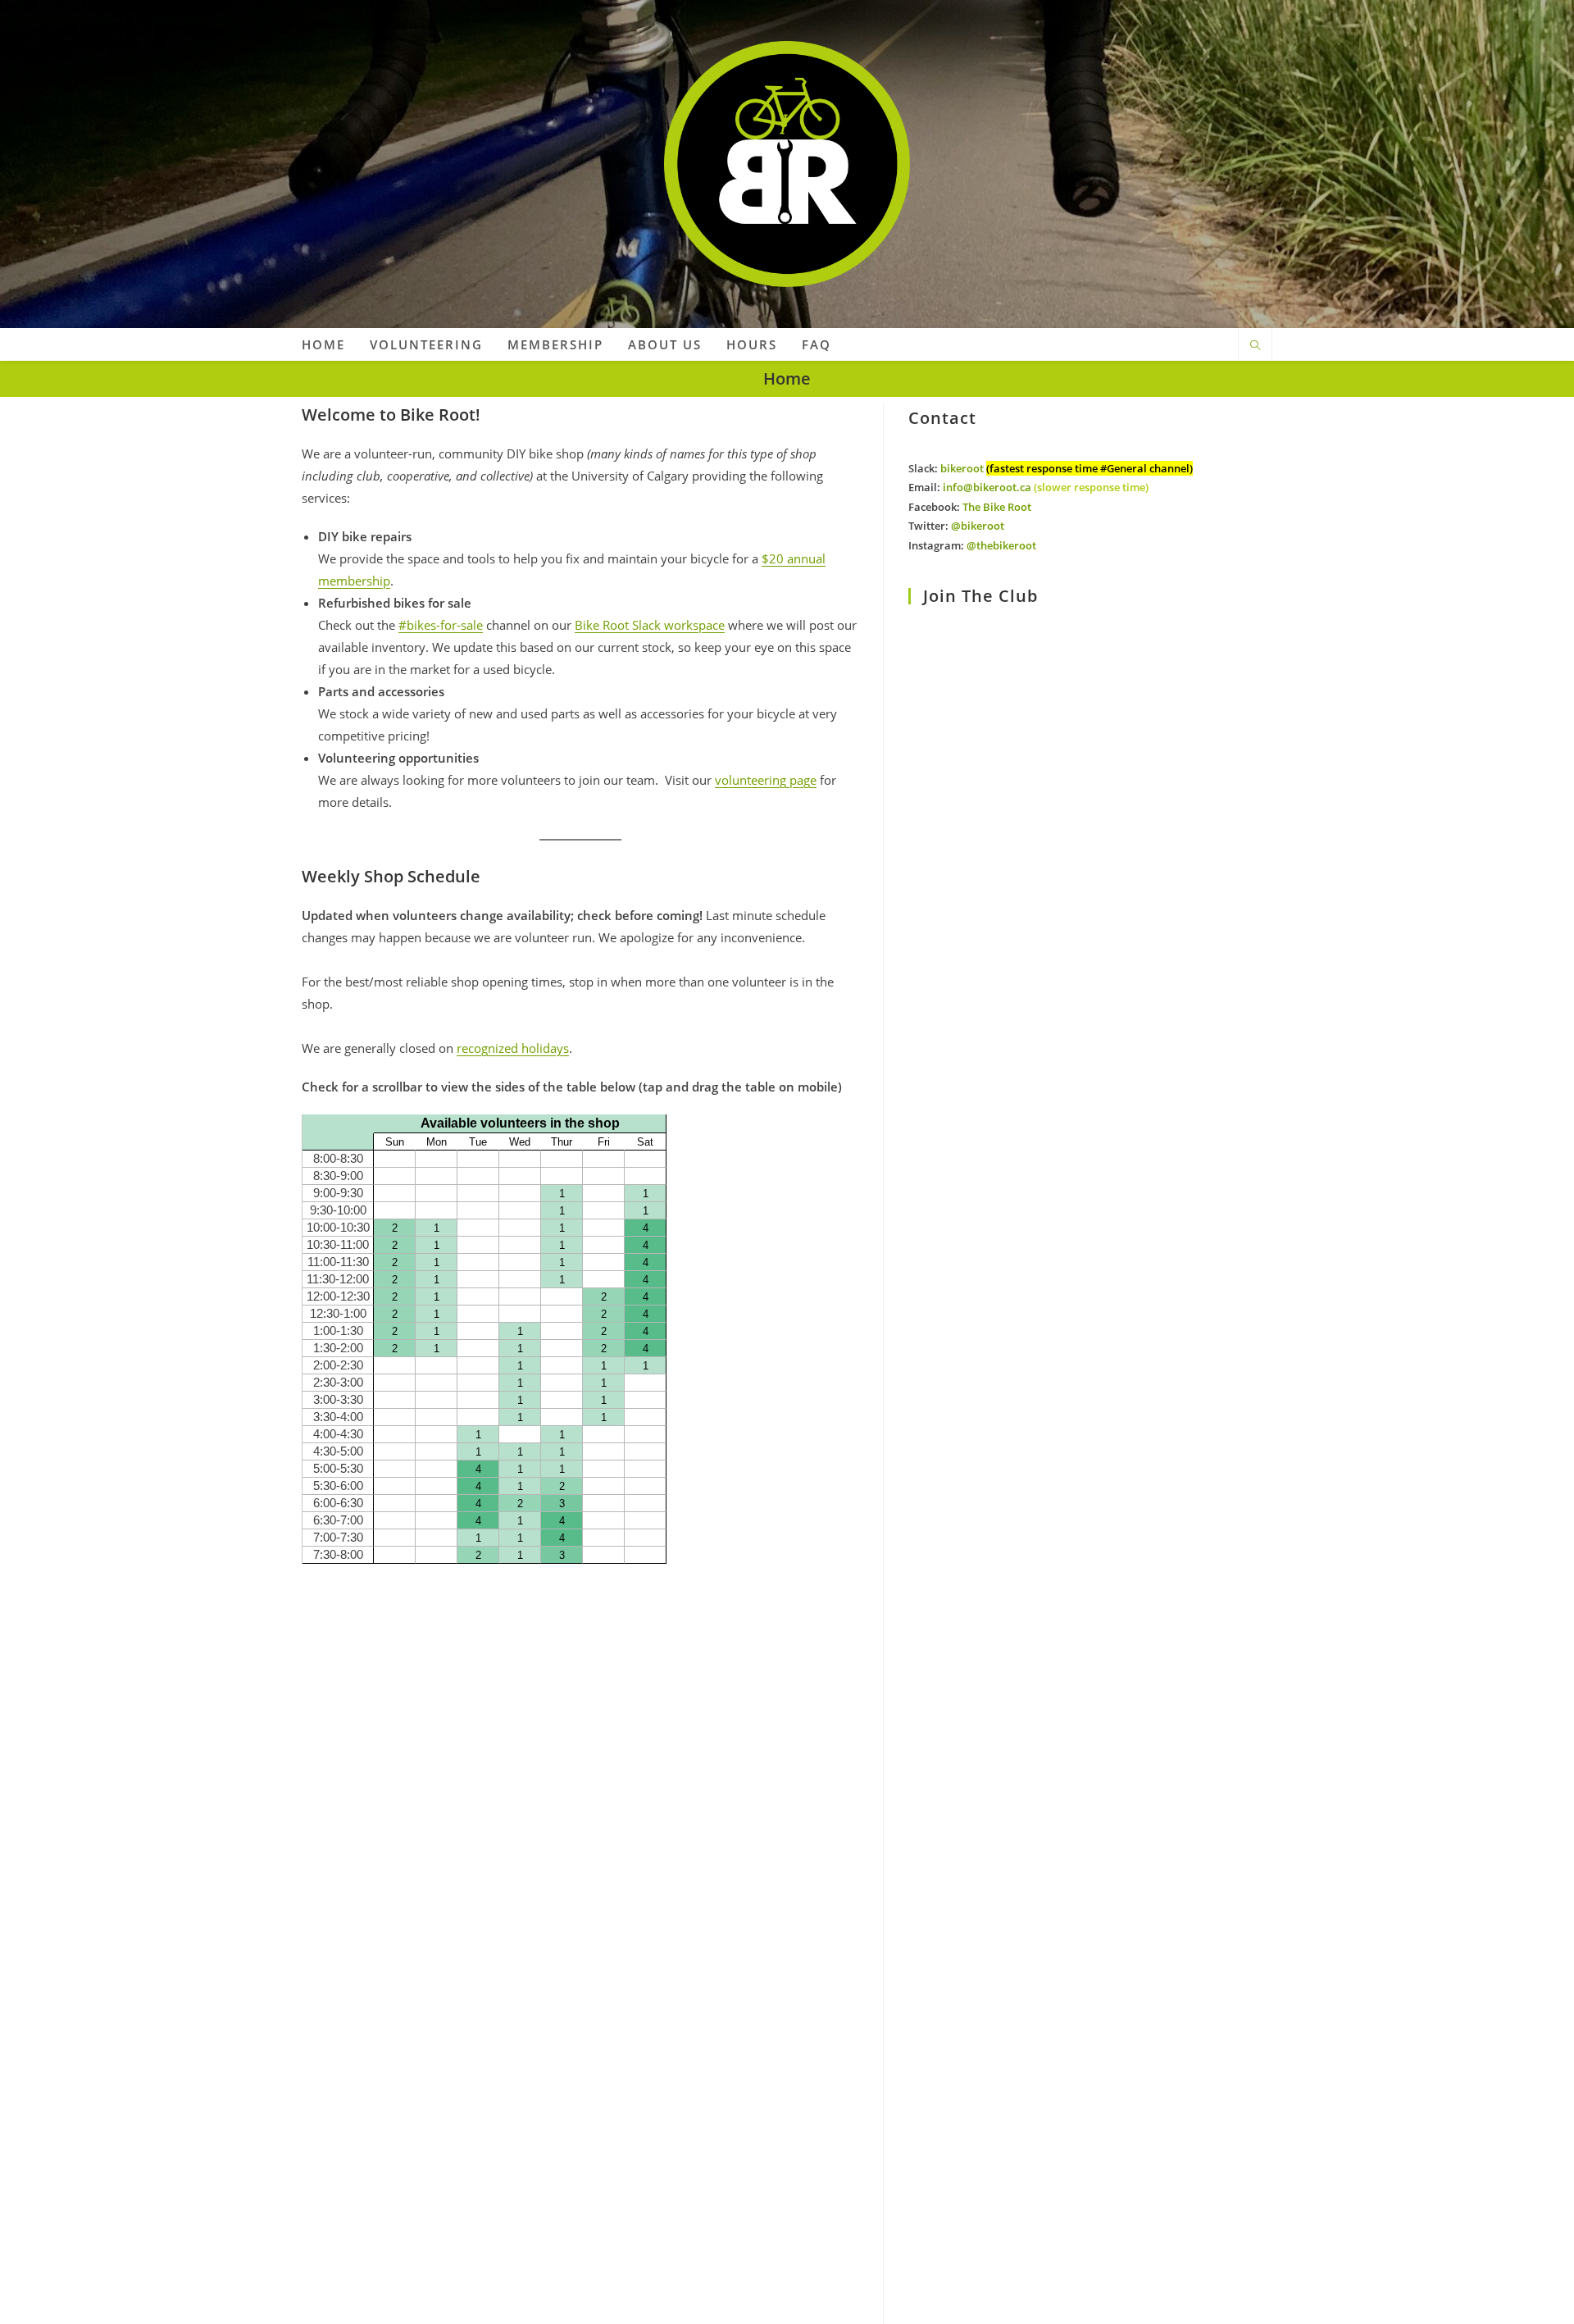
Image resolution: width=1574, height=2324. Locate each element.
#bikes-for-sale (441, 625)
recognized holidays (513, 1048)
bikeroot (962, 468)
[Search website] (1255, 346)
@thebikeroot (1001, 545)
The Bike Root (997, 507)
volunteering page (766, 780)
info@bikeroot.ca (987, 487)
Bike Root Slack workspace (650, 625)
